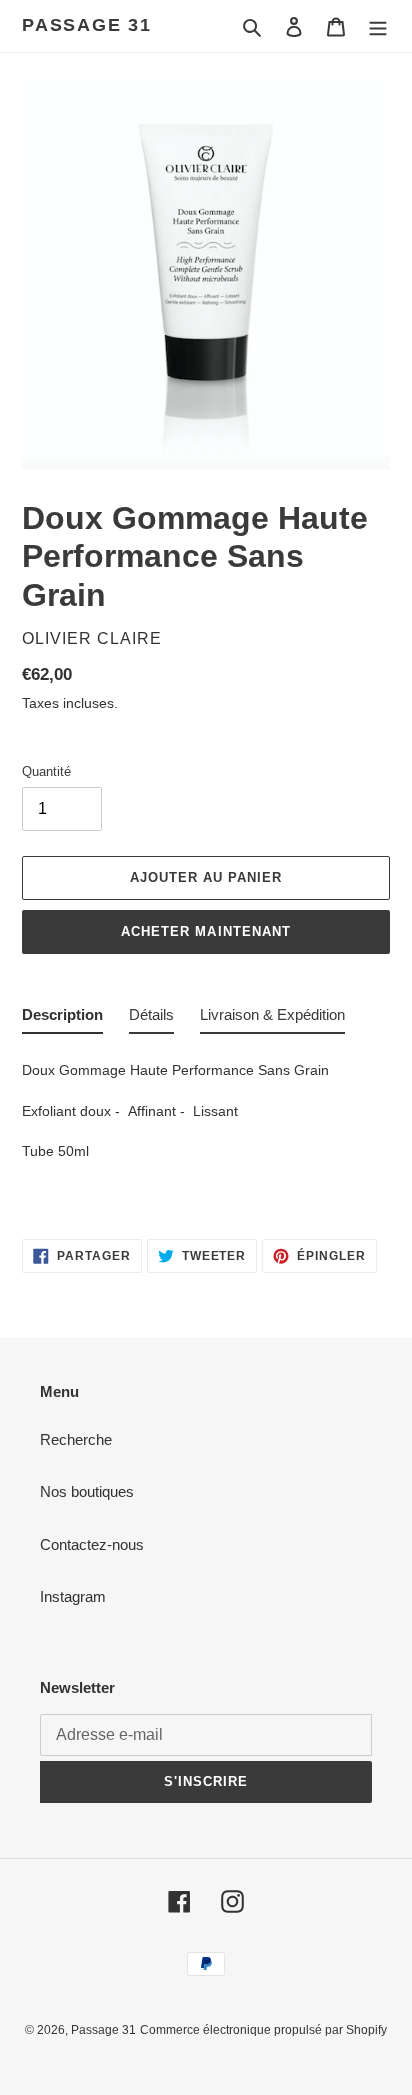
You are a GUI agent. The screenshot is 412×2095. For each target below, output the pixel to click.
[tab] (62, 1019)
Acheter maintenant (206, 931)
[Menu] (378, 26)
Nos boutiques (87, 1491)
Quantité (46, 771)
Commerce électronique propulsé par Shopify (263, 2030)
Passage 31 (87, 25)
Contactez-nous (92, 1544)
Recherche (76, 1439)
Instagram (73, 1596)
